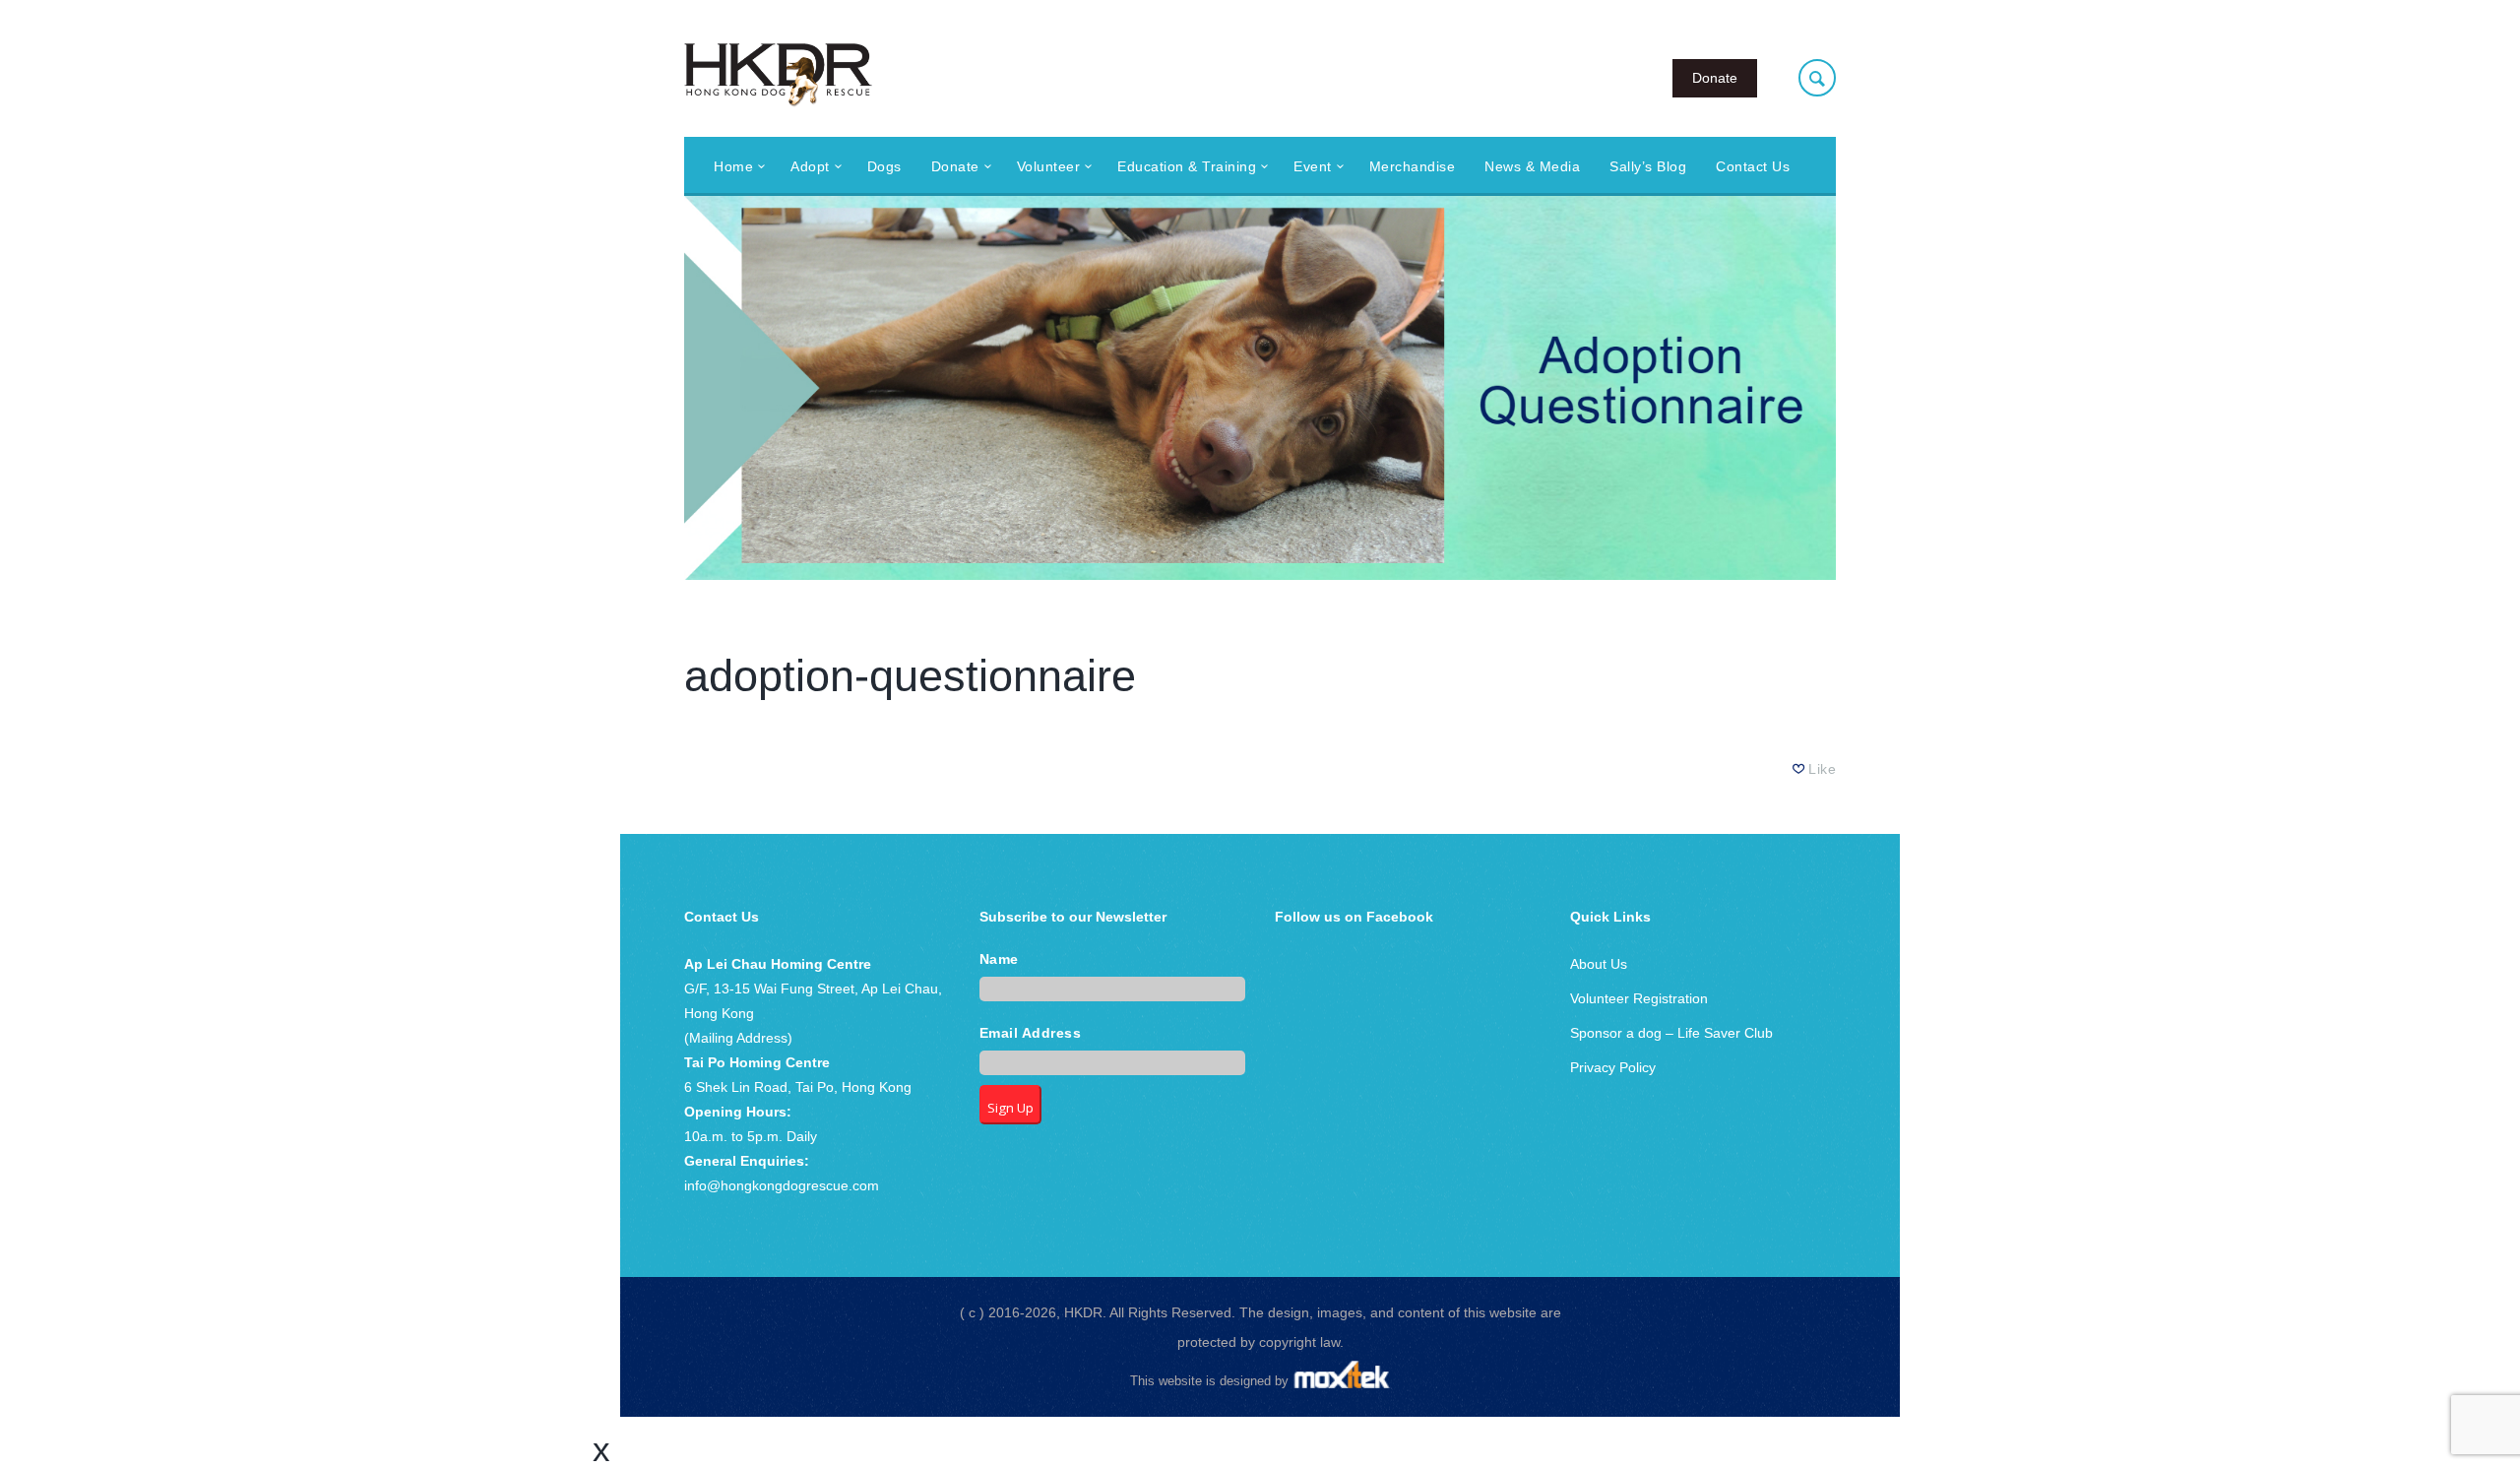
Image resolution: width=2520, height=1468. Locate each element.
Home (733, 166)
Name (999, 959)
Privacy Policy (1613, 1067)
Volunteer (1049, 166)
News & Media (1532, 166)
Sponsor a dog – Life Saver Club (1671, 1033)
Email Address (1031, 1033)
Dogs (884, 166)
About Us (1599, 964)
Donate (1715, 78)
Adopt (810, 166)
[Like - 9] (1799, 769)
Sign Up (1010, 1108)
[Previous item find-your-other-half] (972, 388)
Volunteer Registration (1639, 998)
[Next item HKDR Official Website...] (1548, 388)
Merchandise (1413, 166)
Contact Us (1753, 166)
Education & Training (1187, 166)
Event (1313, 166)
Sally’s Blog (1648, 166)
